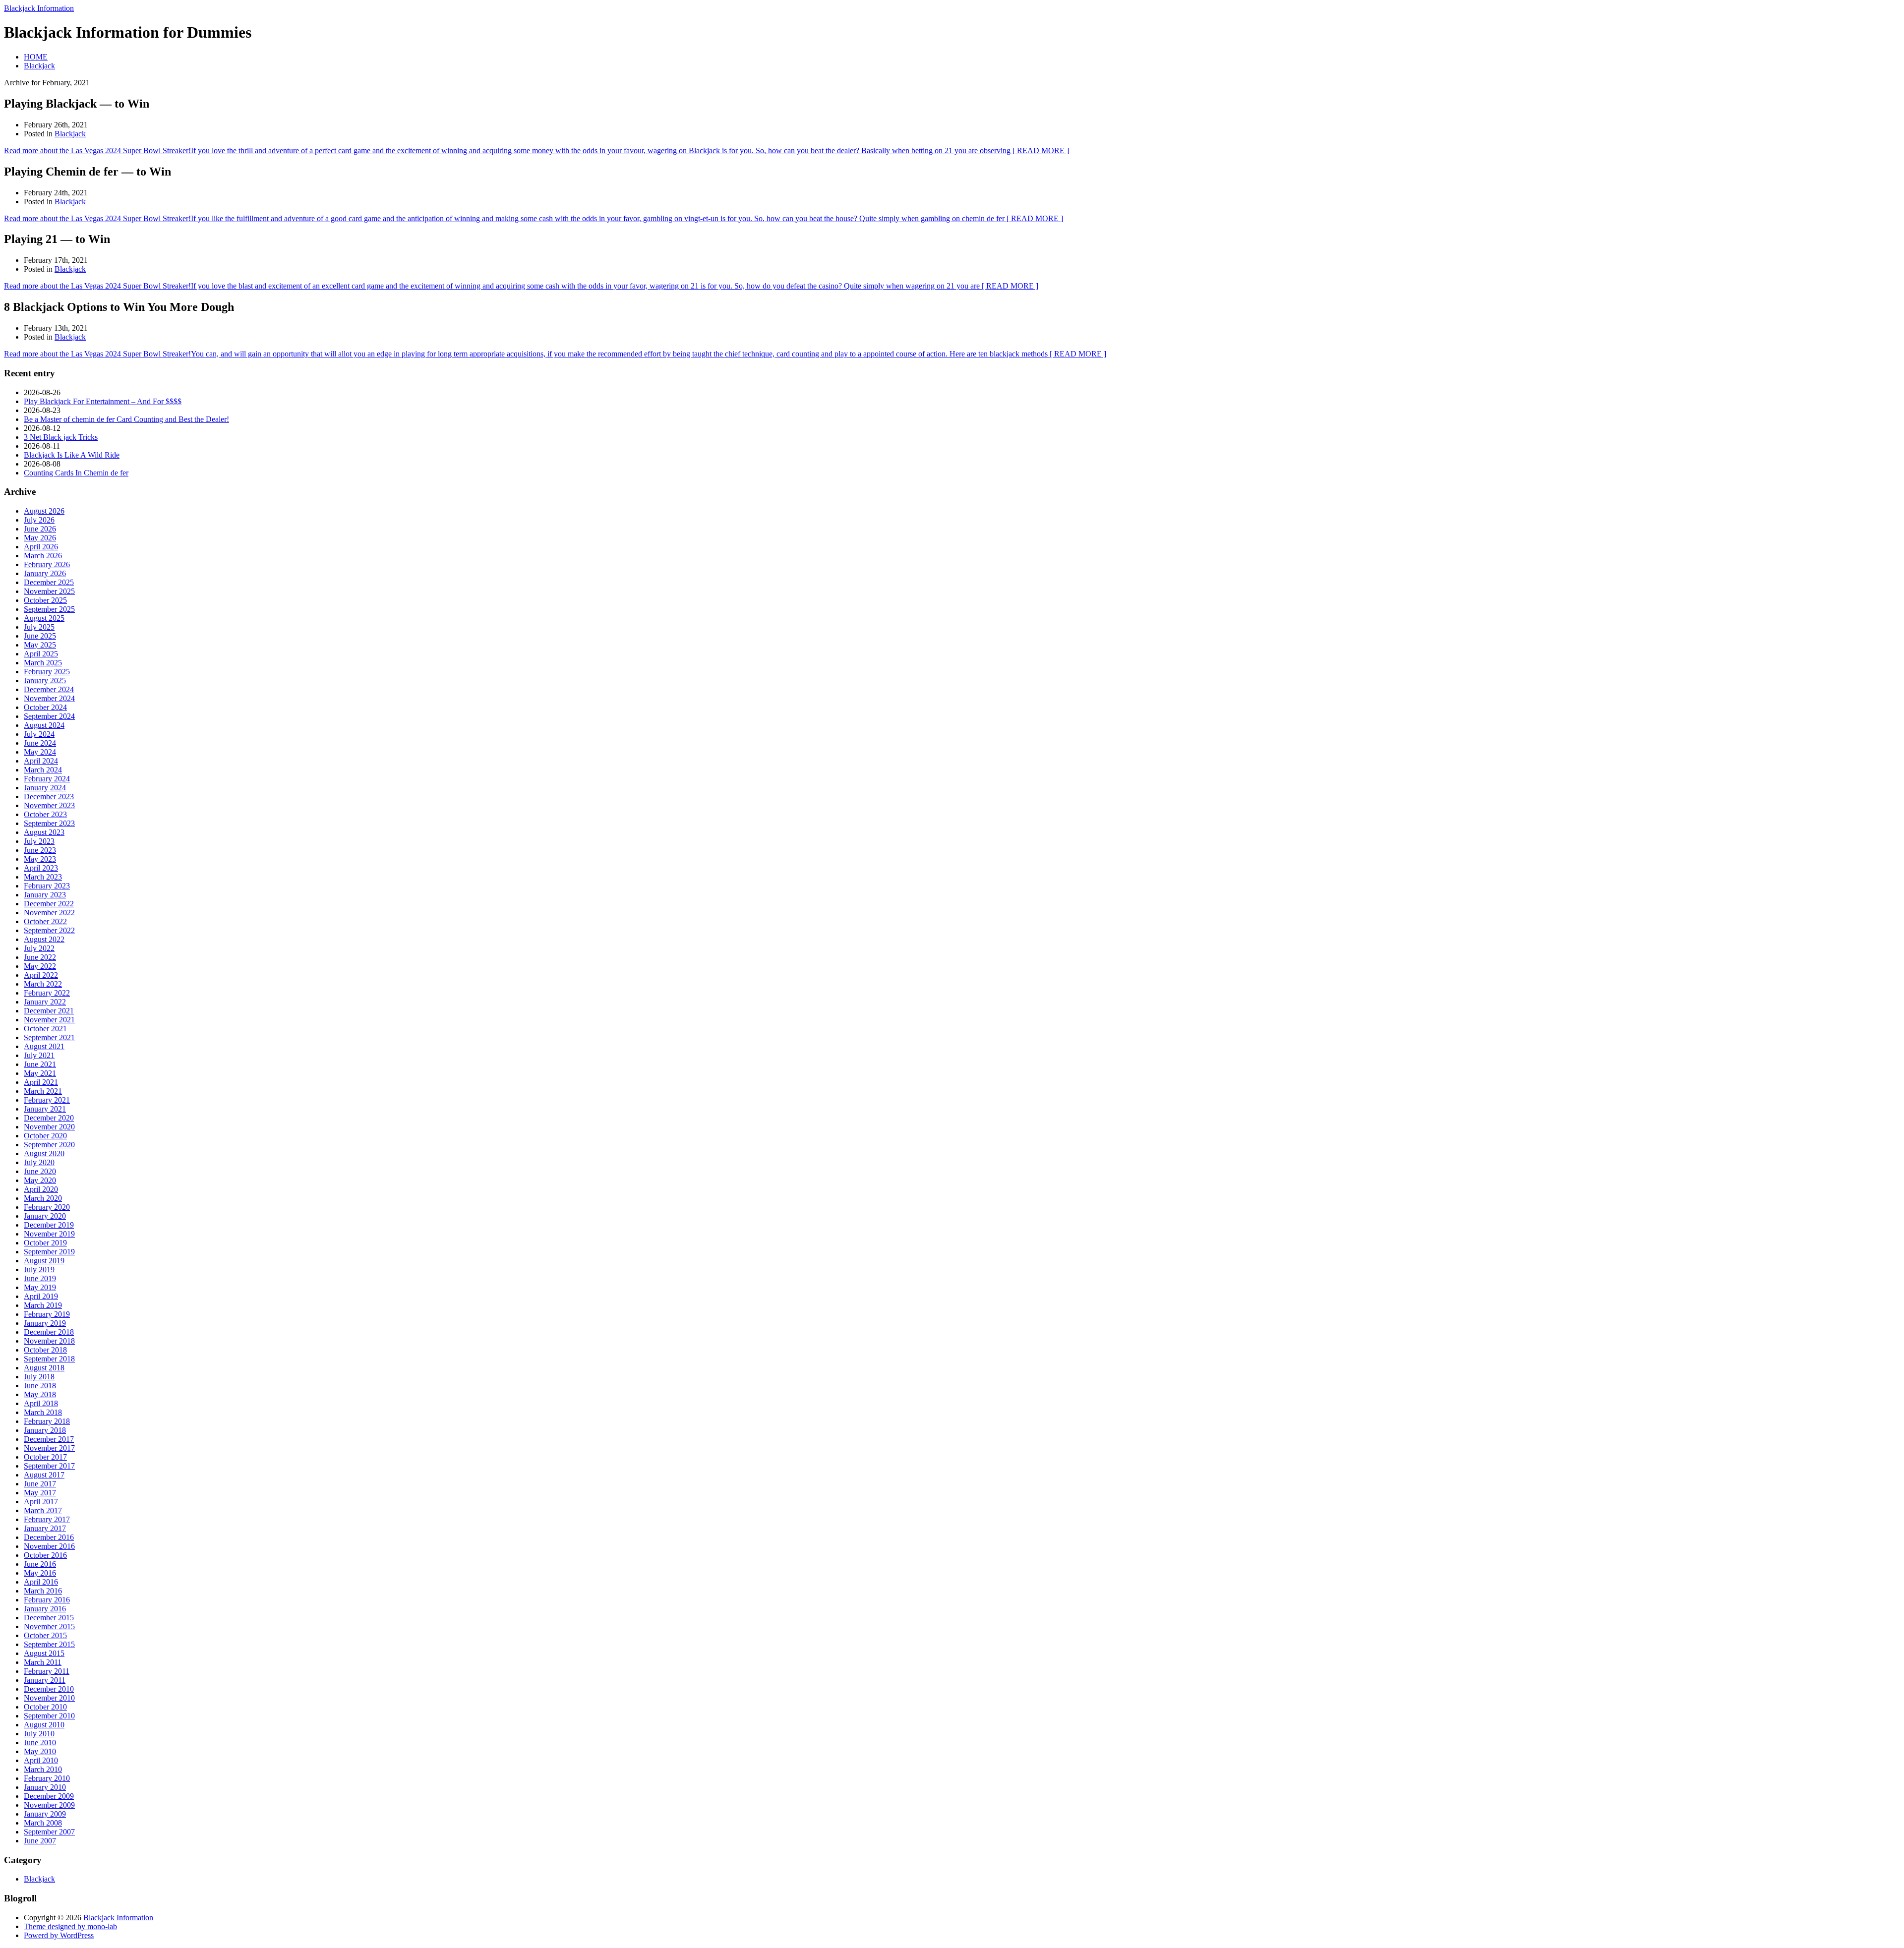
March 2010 (43, 1769)
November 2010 (49, 1698)
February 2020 (47, 1207)
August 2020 (44, 1153)
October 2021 (45, 1029)
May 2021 (40, 1073)
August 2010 (44, 1725)
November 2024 (49, 698)
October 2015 (45, 1635)
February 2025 (47, 672)
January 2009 (45, 1814)
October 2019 (45, 1243)
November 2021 (49, 1020)
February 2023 (47, 886)
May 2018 (40, 1394)
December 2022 (49, 904)
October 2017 (45, 1457)
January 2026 (45, 573)
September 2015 (49, 1644)
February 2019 (47, 1314)
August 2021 (44, 1046)
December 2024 (49, 689)
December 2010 (49, 1689)
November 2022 (49, 913)
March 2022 (43, 984)
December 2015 (49, 1618)
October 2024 (45, 707)
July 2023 (39, 841)
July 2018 (39, 1377)
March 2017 (43, 1510)
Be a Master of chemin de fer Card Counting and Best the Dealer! (126, 419)
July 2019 (39, 1269)
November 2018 (49, 1341)
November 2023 (49, 805)
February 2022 (47, 993)
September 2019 (49, 1252)
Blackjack (39, 66)
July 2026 (39, 520)
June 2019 (40, 1278)
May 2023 (40, 859)
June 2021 (40, 1064)
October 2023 (45, 814)
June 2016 (40, 1564)
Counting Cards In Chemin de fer (76, 473)
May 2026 (40, 538)
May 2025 (40, 645)
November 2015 (49, 1626)
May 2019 (40, 1287)
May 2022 (40, 966)
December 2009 (49, 1796)
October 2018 (45, 1350)
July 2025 (39, 627)
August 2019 (44, 1261)
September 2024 (49, 716)
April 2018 (41, 1403)
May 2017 (40, 1493)
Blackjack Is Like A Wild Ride (72, 455)
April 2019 (41, 1296)
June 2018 (40, 1386)
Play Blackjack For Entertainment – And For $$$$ (103, 401)
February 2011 (47, 1671)
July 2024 (39, 734)
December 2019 (49, 1225)
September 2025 (49, 609)
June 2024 (40, 743)
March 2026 (43, 556)
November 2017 (49, 1448)
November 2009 (49, 1805)
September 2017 (49, 1466)
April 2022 (41, 975)
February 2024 (47, 779)
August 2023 (44, 832)
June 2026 (40, 529)
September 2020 (49, 1145)
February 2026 (47, 564)
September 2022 (49, 930)
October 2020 (45, 1136)
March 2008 (43, 1823)
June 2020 (40, 1171)
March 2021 (43, 1091)
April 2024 (41, 761)
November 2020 (49, 1127)
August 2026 (44, 511)
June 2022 (40, 957)
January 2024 (45, 788)
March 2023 (43, 877)
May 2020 (40, 1180)
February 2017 (47, 1519)
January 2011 (45, 1680)
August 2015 (44, 1653)
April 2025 (41, 654)
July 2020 (39, 1162)
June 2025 (40, 636)
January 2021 (45, 1109)
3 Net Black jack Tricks (61, 437)
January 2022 (45, 1002)
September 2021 (49, 1037)
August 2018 (44, 1368)
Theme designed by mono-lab (70, 1926)
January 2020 (45, 1216)
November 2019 (49, 1234)
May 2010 (40, 1751)
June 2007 (40, 1841)
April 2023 (41, 868)
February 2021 (47, 1100)
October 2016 (45, 1555)
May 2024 (40, 752)
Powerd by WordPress (59, 1935)
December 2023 (49, 797)
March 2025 (43, 663)
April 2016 (41, 1582)
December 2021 (49, 1011)
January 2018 (45, 1430)
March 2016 (43, 1591)
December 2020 (49, 1118)
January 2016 (45, 1609)
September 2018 (49, 1359)
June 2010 (40, 1742)
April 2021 (41, 1082)
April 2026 (41, 547)
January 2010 (45, 1787)
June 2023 (40, 850)
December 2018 (49, 1332)
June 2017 (40, 1484)
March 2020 (43, 1198)
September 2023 (49, 823)
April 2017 (41, 1502)
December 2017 (49, 1439)
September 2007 (49, 1832)
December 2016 (49, 1537)
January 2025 (45, 680)
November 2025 (49, 591)
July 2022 (39, 948)
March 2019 (43, 1305)
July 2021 (39, 1055)
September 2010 (49, 1716)
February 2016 (47, 1600)
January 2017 (45, 1528)
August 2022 (44, 939)
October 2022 (45, 921)
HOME (36, 57)
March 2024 (43, 770)
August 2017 (44, 1475)
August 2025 (44, 618)
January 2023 (45, 895)
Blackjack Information (39, 8)
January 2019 (45, 1323)
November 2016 (49, 1546)
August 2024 (44, 725)
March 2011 (43, 1662)
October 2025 (45, 600)
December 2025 (49, 582)
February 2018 (47, 1421)
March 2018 (43, 1412)
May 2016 (40, 1573)
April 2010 (41, 1760)
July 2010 (39, 1734)
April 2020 (41, 1189)
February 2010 (47, 1778)
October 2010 (45, 1707)
